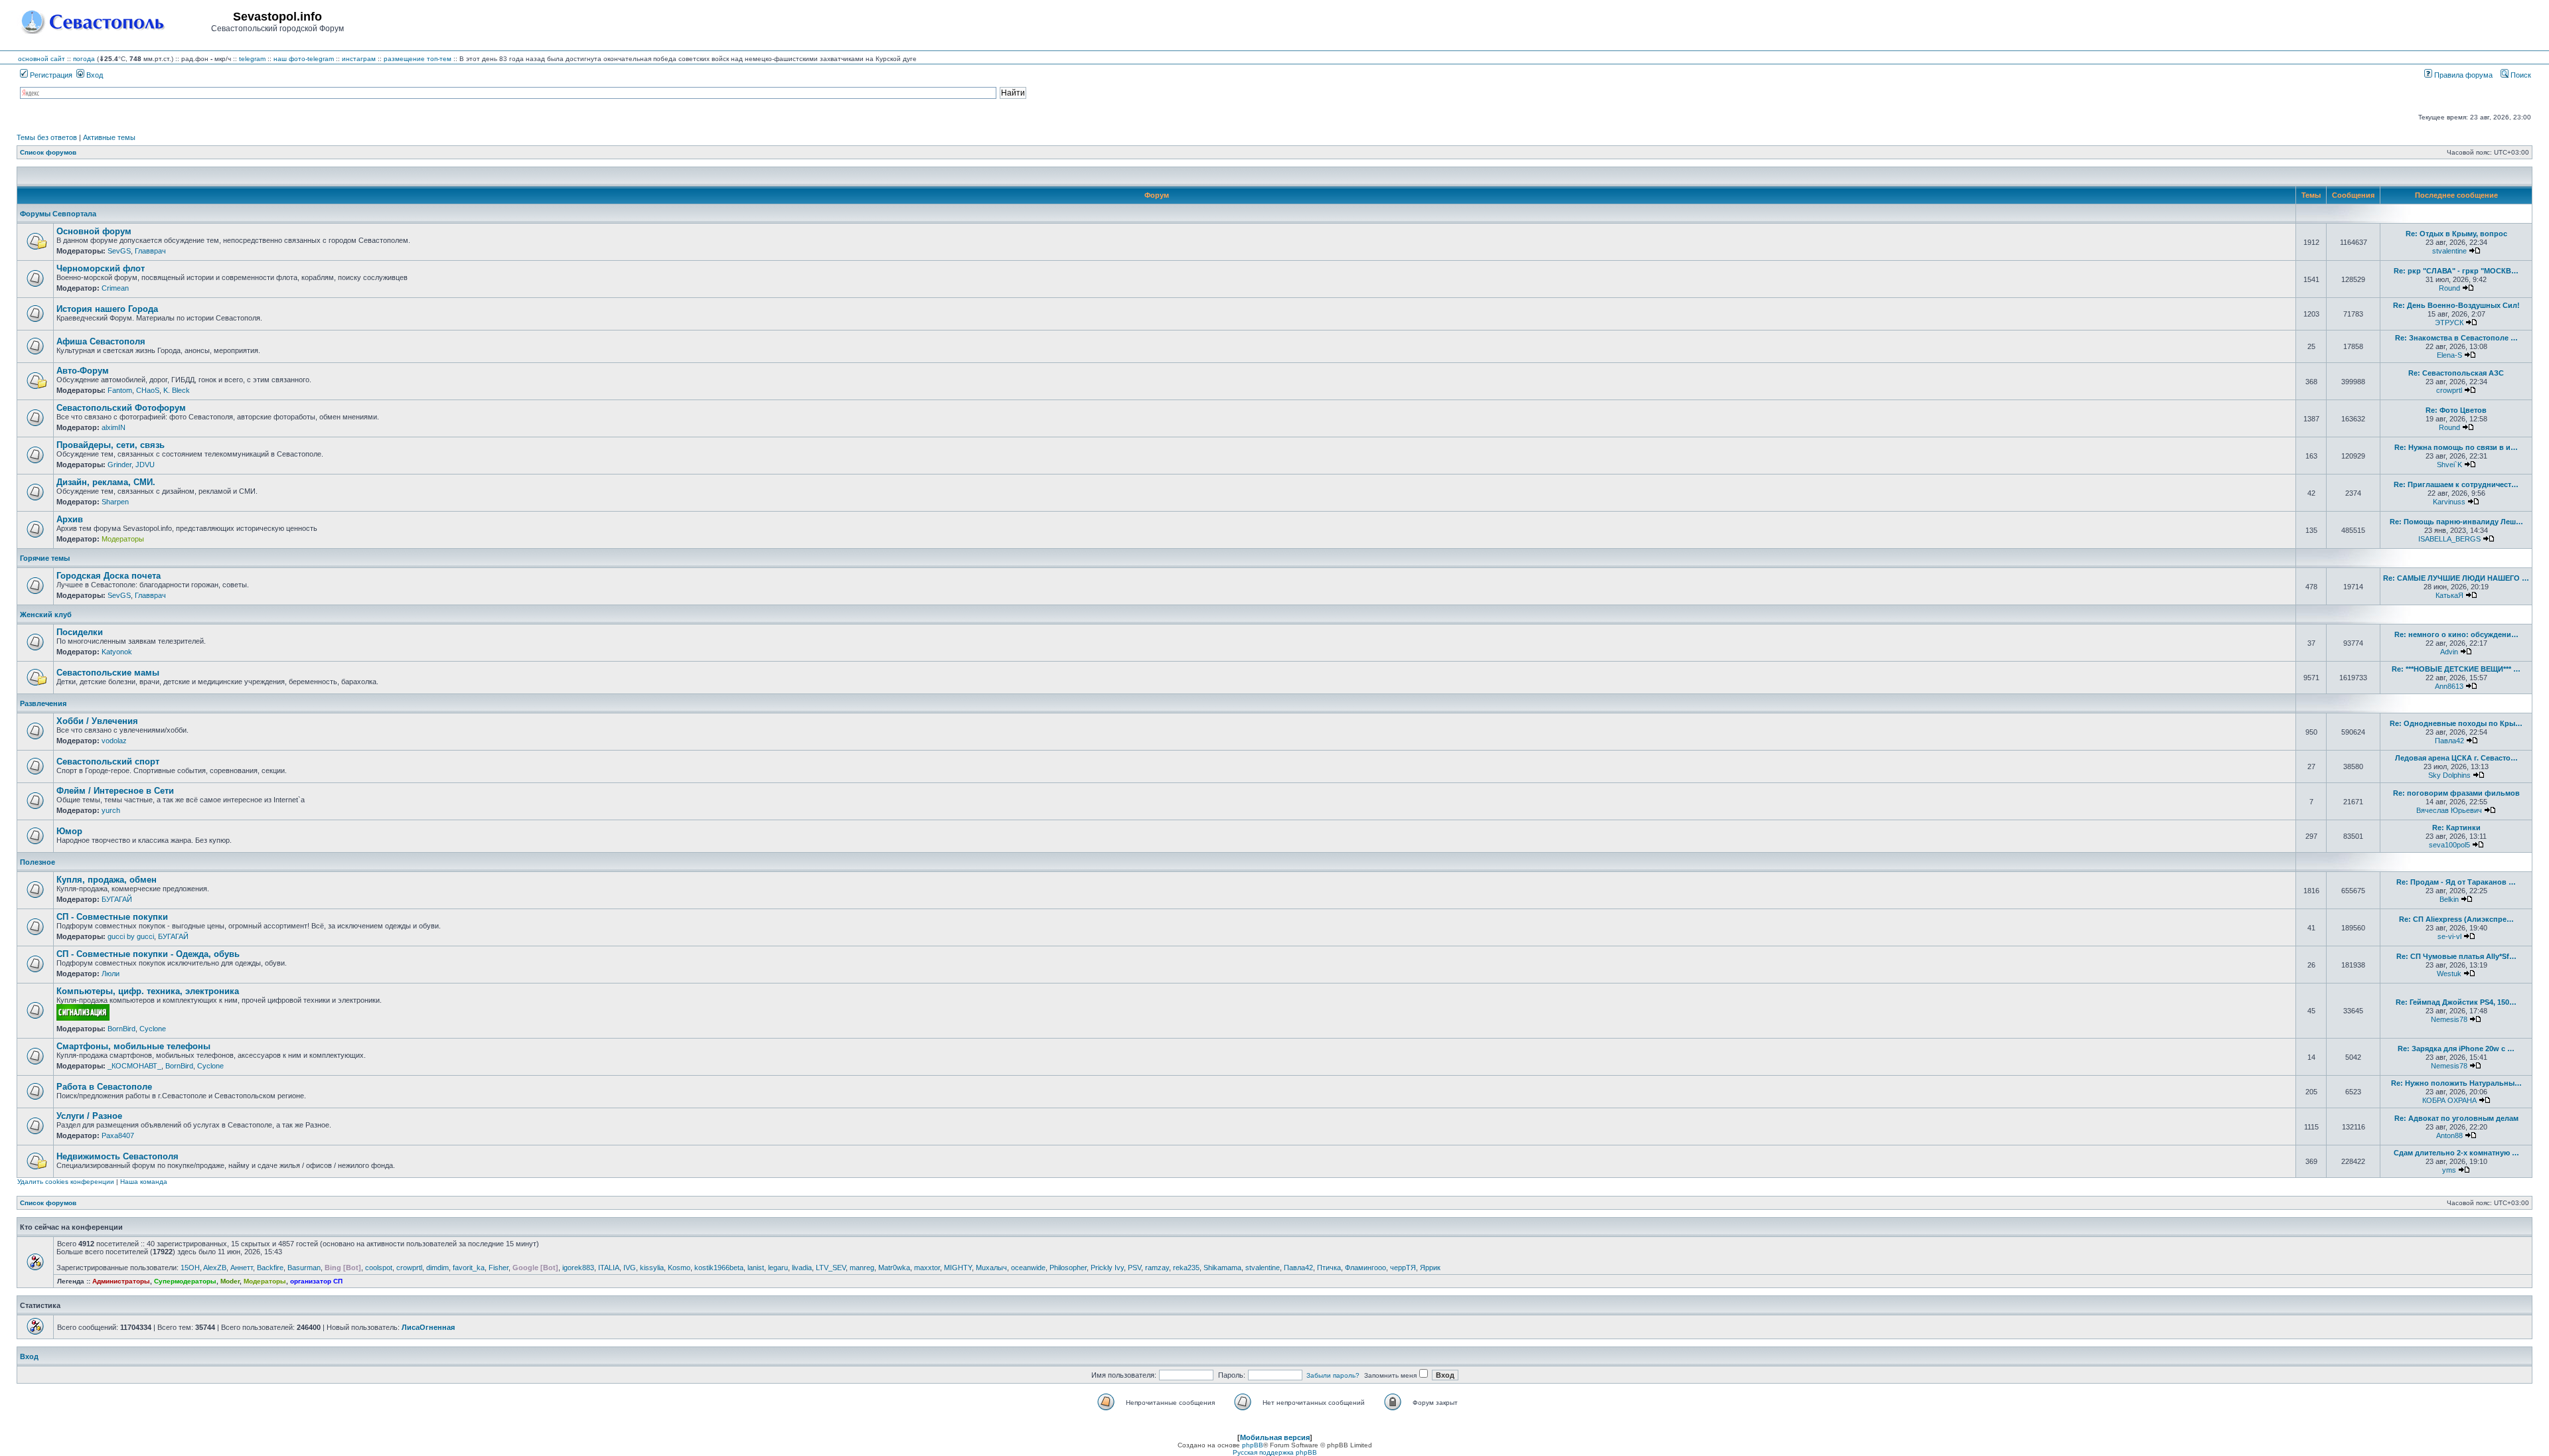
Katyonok (117, 652)
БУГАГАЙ (117, 899)
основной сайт (41, 59)
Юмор (69, 831)
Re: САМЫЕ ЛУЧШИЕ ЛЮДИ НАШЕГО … (2456, 578)
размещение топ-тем (418, 59)
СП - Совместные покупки (112, 917)
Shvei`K (2449, 465)
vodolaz (114, 741)
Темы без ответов (47, 137)
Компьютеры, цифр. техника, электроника (148, 991)
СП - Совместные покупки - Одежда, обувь (148, 954)
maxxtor (927, 1268)
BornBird (121, 1029)
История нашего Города (107, 309)
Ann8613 (2449, 686)
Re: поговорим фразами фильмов (2456, 793)
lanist (756, 1268)
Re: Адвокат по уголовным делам (2456, 1118)
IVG (630, 1268)
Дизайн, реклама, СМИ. (106, 482)
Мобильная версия (1275, 1437)
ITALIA (609, 1268)
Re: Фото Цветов (2456, 410)
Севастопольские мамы (108, 673)
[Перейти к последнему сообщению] (2475, 251)
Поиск (2520, 75)
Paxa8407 (118, 1135)
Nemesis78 (2449, 1019)
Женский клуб (46, 615)
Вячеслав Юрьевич (2449, 810)
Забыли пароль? (1333, 1375)
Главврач (150, 251)
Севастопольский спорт (108, 762)
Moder (230, 1281)
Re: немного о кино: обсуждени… (2456, 634)
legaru (778, 1268)
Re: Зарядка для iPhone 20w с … (2456, 1049)
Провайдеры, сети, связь (111, 445)
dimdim (437, 1268)
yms (2449, 1170)
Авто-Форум (83, 371)
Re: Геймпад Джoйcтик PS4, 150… (2456, 1002)
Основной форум (94, 231)
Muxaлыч (991, 1268)
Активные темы (109, 137)
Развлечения (43, 703)
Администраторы (121, 1281)
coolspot (379, 1268)
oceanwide (1028, 1268)
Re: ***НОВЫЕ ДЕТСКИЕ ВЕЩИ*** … (2456, 669)
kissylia (652, 1268)
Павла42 (2449, 741)
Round (2449, 288)
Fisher (499, 1268)
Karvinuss (2449, 502)
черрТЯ (1403, 1268)
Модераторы (123, 539)
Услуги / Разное (89, 1116)
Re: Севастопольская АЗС (2456, 373)
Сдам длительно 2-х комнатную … (2456, 1153)
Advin (2449, 652)
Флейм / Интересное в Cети (115, 791)
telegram (252, 59)
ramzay (1157, 1268)
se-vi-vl (2449, 936)
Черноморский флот (101, 268)
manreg (862, 1268)
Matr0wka (894, 1268)
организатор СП (316, 1281)
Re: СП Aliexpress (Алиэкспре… (2456, 919)
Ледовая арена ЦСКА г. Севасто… (2456, 758)
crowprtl (2449, 390)
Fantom (120, 390)
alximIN (114, 427)
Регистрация (50, 75)
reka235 (1186, 1268)
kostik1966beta (719, 1268)
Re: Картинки (2456, 828)
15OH (190, 1268)
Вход (94, 75)
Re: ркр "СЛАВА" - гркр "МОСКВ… (2456, 271)
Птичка (1329, 1268)
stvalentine (2449, 251)
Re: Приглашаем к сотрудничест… (2456, 484)
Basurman (304, 1268)
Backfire (270, 1268)
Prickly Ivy (1107, 1268)
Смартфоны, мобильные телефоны (133, 1046)
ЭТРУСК (2449, 323)
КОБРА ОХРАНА (2449, 1100)
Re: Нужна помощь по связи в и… (2456, 447)
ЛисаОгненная (428, 1327)
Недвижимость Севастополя (117, 1156)
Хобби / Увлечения (97, 721)
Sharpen (115, 502)
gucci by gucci (131, 936)
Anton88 (2449, 1135)
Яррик (1430, 1268)
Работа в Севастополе (104, 1087)
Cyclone (153, 1029)
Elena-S (2449, 355)
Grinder (119, 465)
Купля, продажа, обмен (107, 880)
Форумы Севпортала (58, 214)
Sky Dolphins (2449, 775)
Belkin (2449, 899)
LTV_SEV (831, 1268)
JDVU (145, 465)
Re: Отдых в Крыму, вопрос (2456, 234)
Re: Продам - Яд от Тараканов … (2456, 882)
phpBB (1253, 1445)
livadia (802, 1268)
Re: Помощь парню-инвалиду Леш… (2456, 522)
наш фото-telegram (304, 59)
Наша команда (144, 1182)
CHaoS (148, 390)
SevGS (119, 251)
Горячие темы (45, 558)
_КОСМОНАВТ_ (134, 1066)
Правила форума (2462, 75)
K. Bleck (177, 390)
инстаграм (359, 59)
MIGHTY (958, 1268)
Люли (111, 974)
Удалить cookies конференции (66, 1182)
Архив (70, 519)
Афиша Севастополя (101, 341)
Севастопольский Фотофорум (121, 408)
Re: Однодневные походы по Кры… (2456, 723)
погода (84, 59)
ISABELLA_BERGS (2449, 539)
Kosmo (679, 1268)
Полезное (38, 862)
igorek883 (578, 1268)
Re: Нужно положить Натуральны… (2456, 1083)
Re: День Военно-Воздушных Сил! (2456, 305)
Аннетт (242, 1268)
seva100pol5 (2449, 845)
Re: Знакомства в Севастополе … (2456, 338)
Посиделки (80, 632)
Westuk (2449, 974)
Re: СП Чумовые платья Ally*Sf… (2456, 956)
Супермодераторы (185, 1281)
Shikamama (1222, 1268)
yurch (111, 810)
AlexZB (215, 1268)
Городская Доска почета (109, 576)
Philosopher (1068, 1268)
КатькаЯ (2449, 595)
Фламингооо (1365, 1268)
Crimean (115, 288)
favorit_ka (469, 1268)
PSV (1134, 1268)
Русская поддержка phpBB (1275, 1452)
